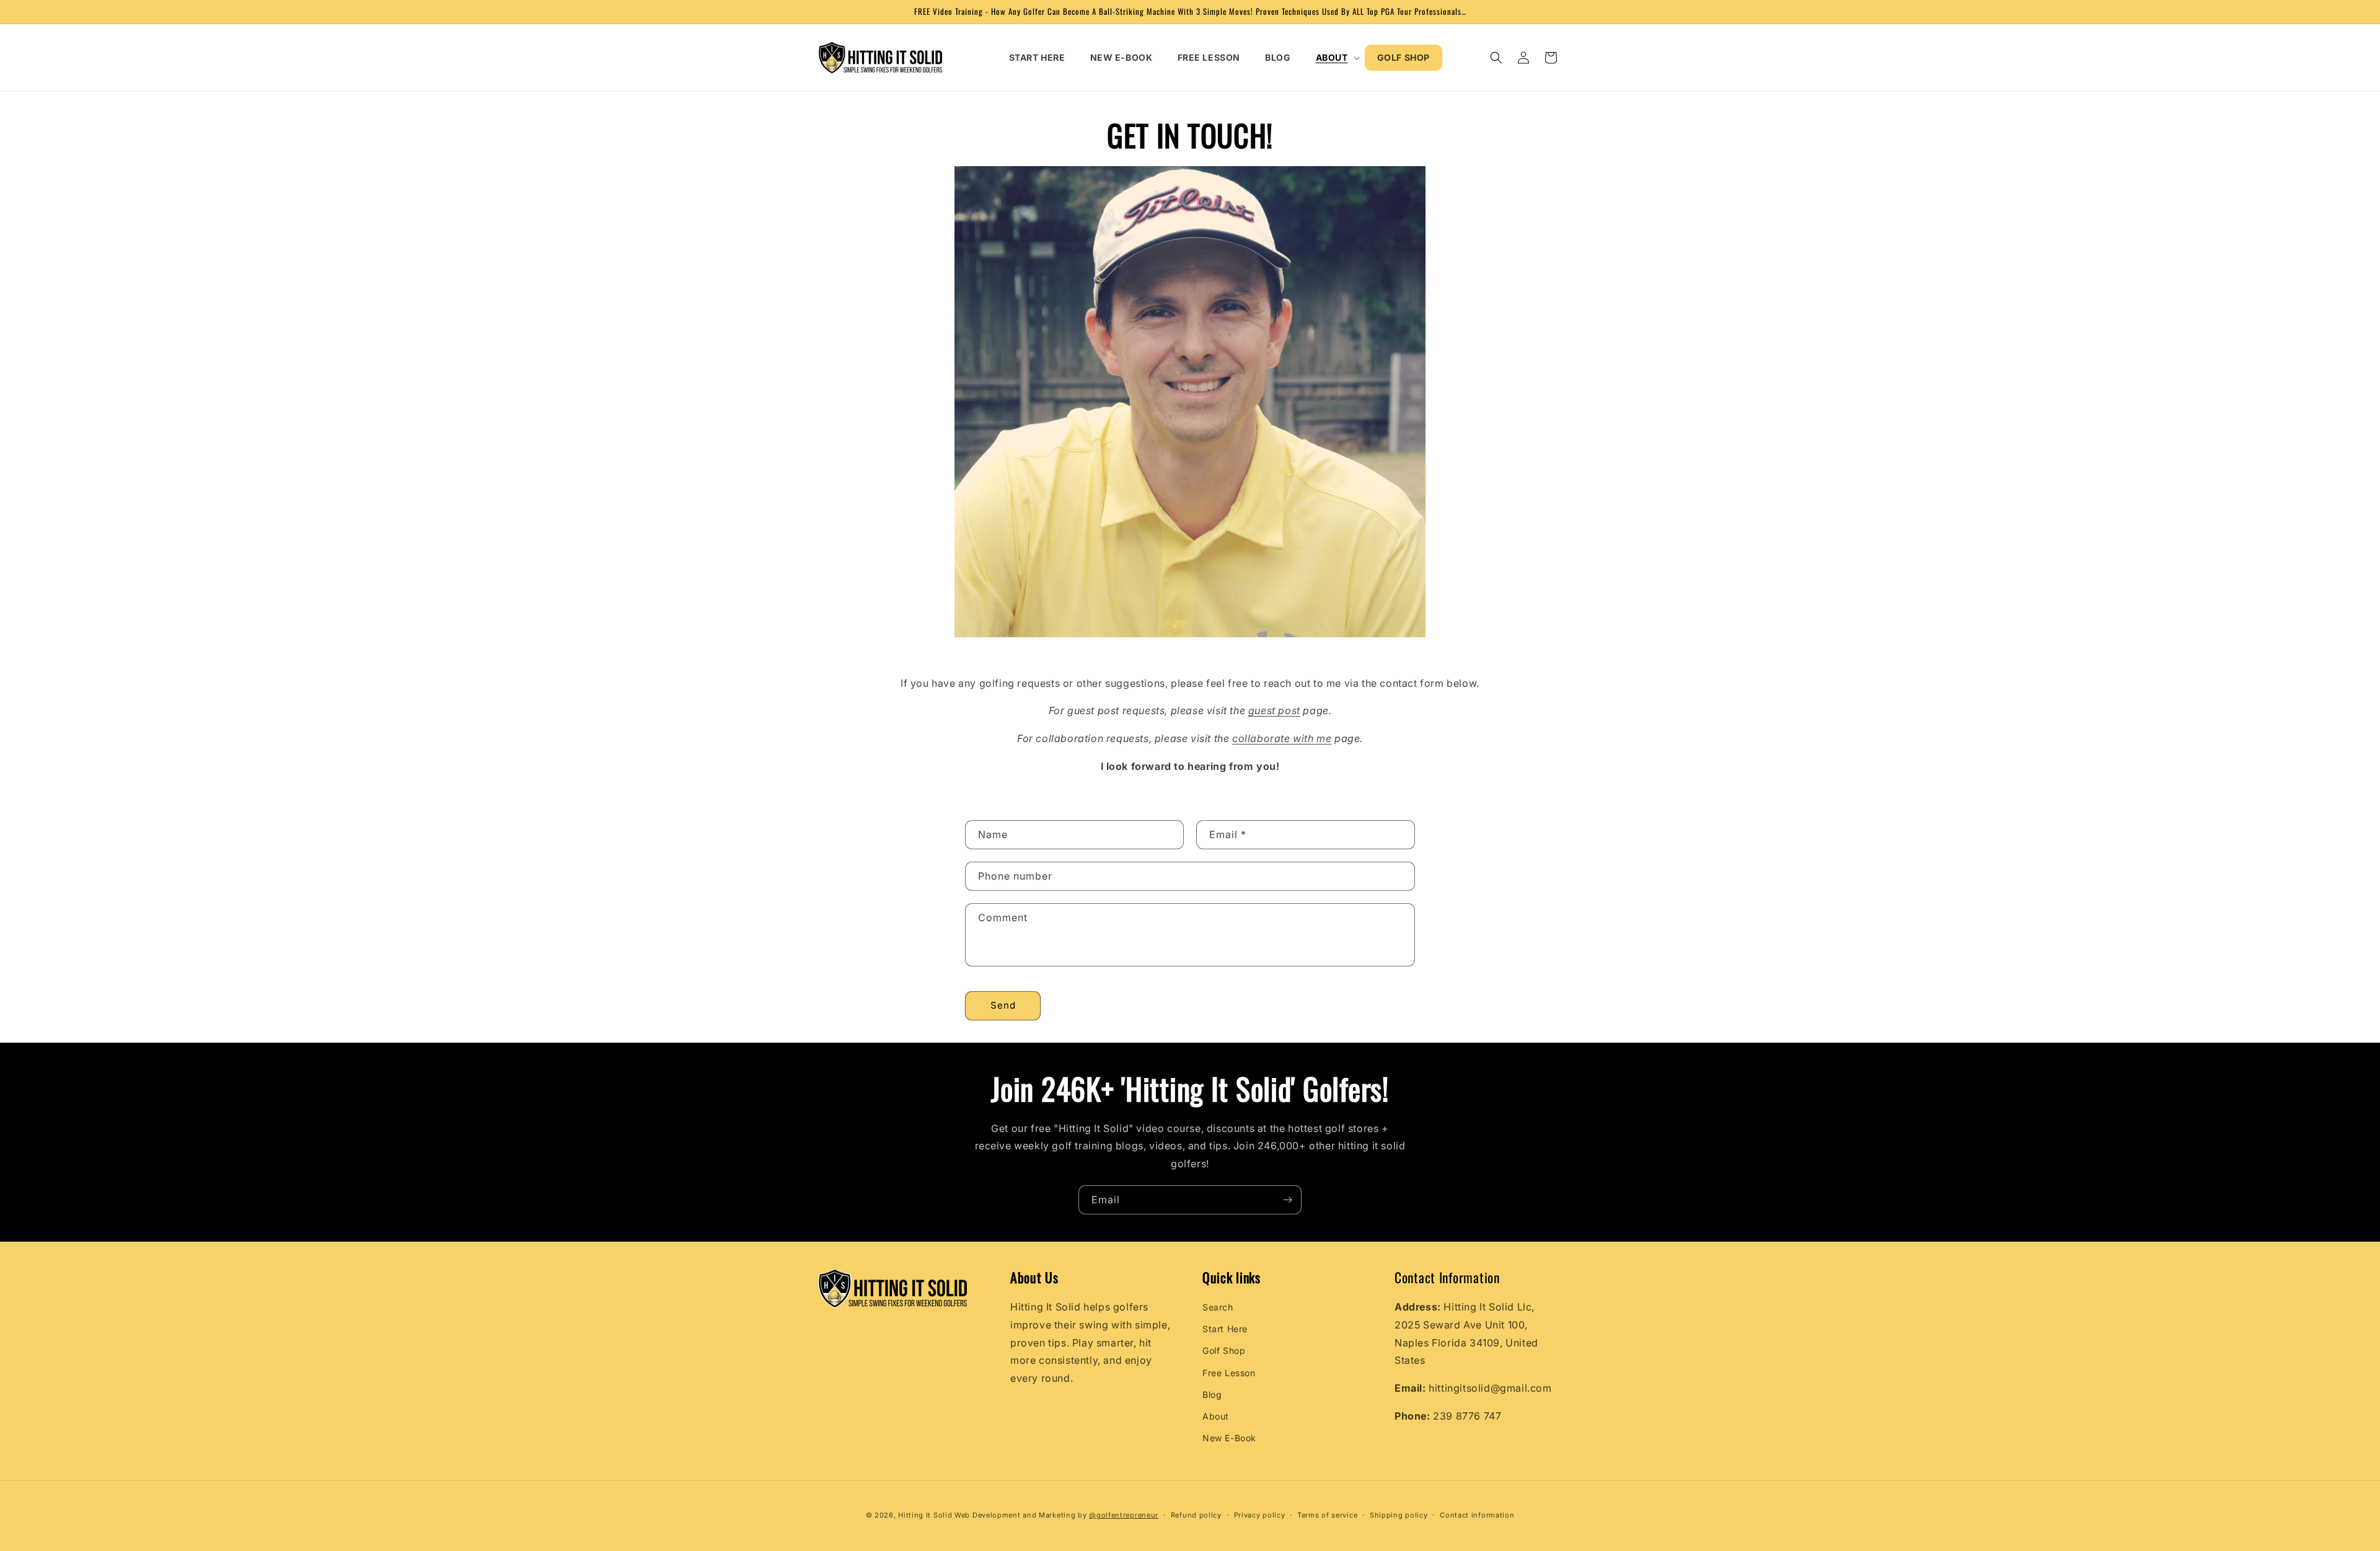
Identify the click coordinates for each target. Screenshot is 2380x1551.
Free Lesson (1229, 1373)
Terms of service (1327, 1514)
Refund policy (1196, 1514)
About (1216, 1416)
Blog (1212, 1394)
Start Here (1225, 1329)
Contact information (1477, 1514)
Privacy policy (1260, 1514)
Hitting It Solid (925, 1515)
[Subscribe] (1287, 1200)
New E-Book (1229, 1438)
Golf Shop (1224, 1351)
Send (1003, 1005)
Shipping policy (1399, 1514)
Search (1218, 1307)
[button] (1334, 58)
